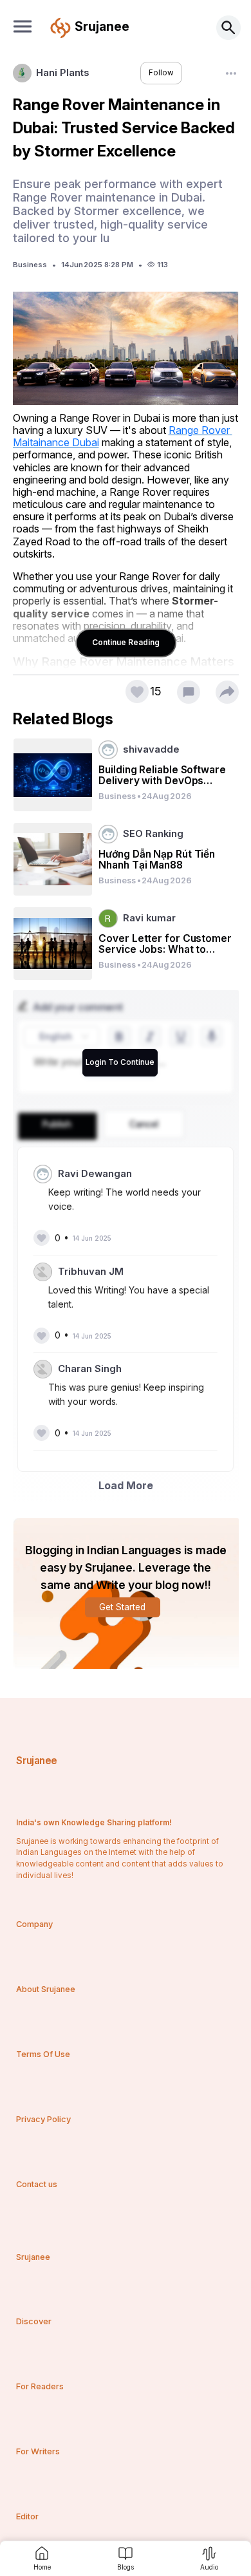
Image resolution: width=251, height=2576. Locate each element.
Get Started (122, 1607)
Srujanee (36, 1761)
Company (34, 1924)
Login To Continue (120, 1062)
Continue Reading (126, 642)
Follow (161, 73)
